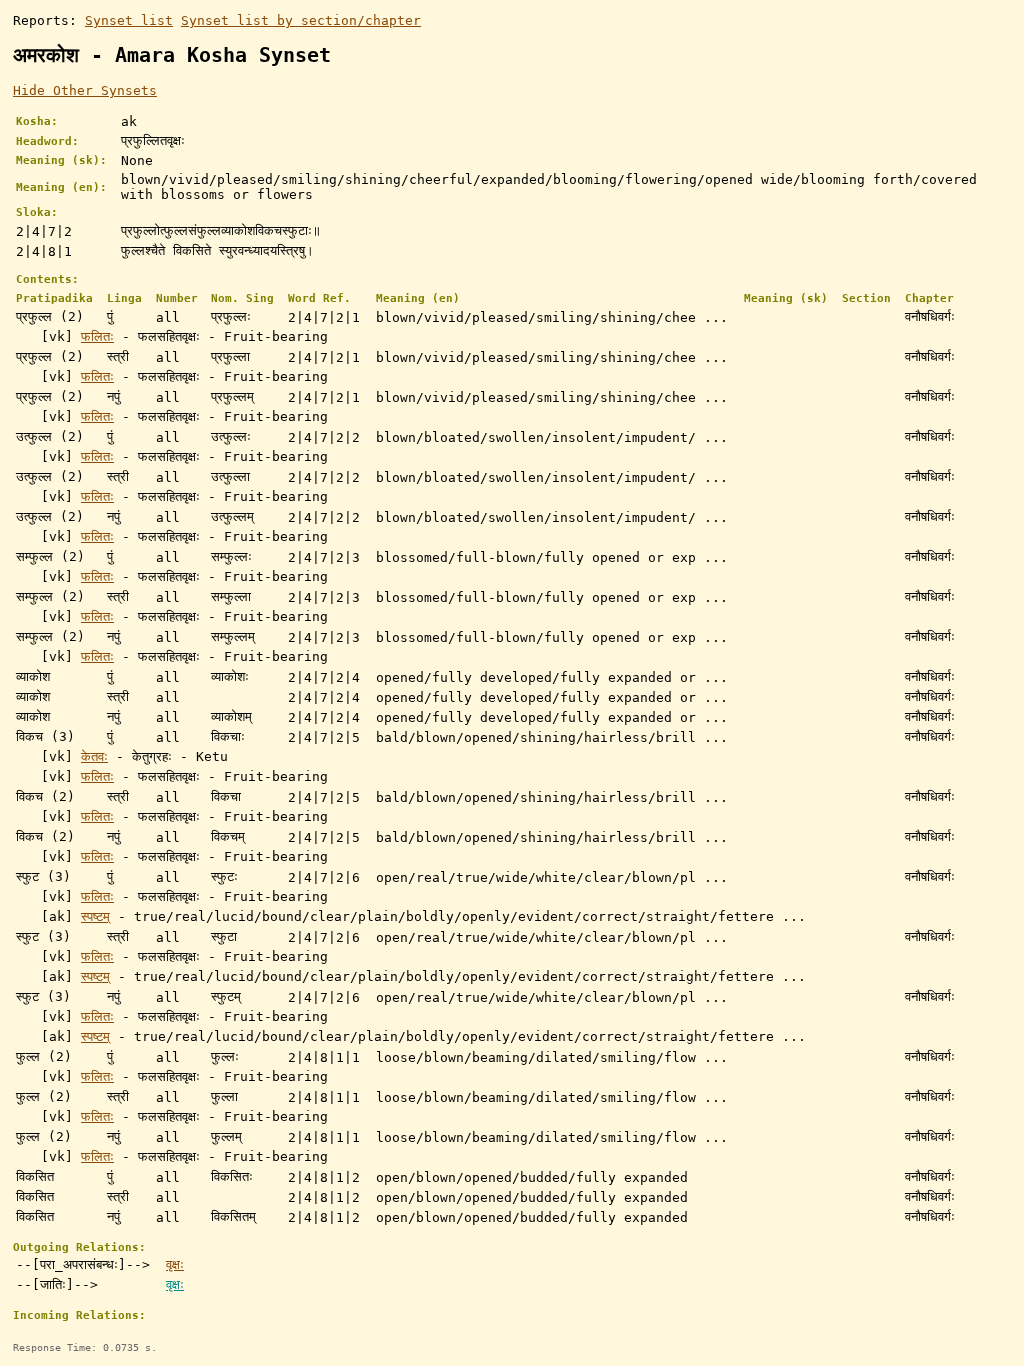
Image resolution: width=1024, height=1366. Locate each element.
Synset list (129, 20)
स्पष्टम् (95, 916)
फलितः (97, 336)
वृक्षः (175, 1264)
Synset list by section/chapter (301, 20)
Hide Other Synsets (85, 90)
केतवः (94, 756)
